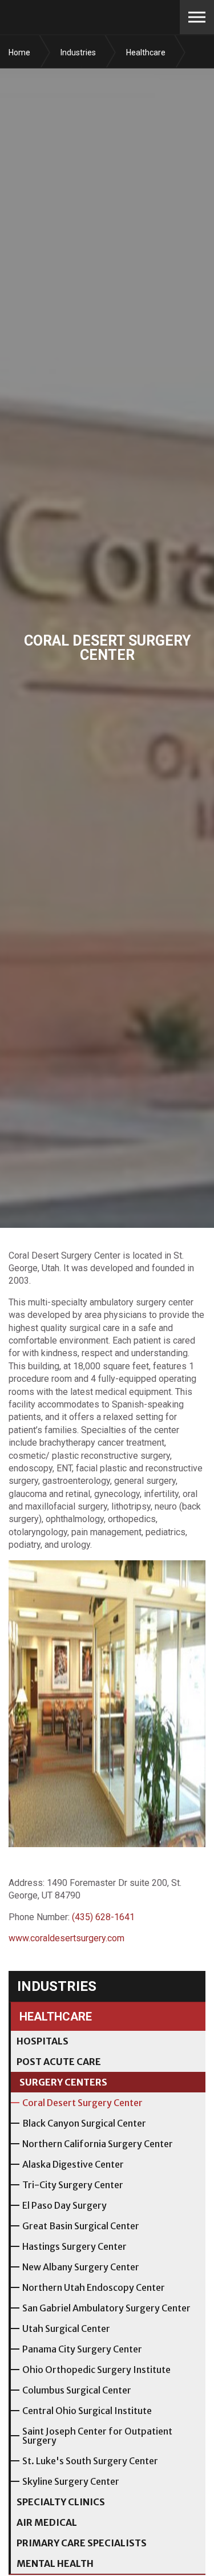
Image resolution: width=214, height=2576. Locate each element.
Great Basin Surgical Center (81, 2226)
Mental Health (55, 2563)
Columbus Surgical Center (77, 2390)
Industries (57, 1986)
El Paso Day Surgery (64, 2205)
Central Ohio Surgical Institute (87, 2411)
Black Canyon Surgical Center (84, 2123)
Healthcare (56, 2017)
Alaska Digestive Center (73, 2164)
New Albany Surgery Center (81, 2267)
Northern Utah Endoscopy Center (94, 2287)
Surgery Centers (63, 2082)
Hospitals (43, 2041)
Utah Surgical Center (66, 2328)
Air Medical (47, 2522)
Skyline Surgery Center (71, 2481)
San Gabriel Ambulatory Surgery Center (106, 2308)
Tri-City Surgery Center (73, 2185)
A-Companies (80, 17)
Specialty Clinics (61, 2502)
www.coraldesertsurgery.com (66, 1938)
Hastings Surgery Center (74, 2246)
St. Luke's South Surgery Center (90, 2461)
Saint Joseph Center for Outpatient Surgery (97, 2436)
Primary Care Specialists (82, 2543)
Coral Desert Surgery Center (82, 2103)
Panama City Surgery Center (82, 2349)
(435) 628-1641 (103, 1917)
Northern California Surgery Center (98, 2144)
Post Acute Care (59, 2062)
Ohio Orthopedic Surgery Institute (96, 2370)
